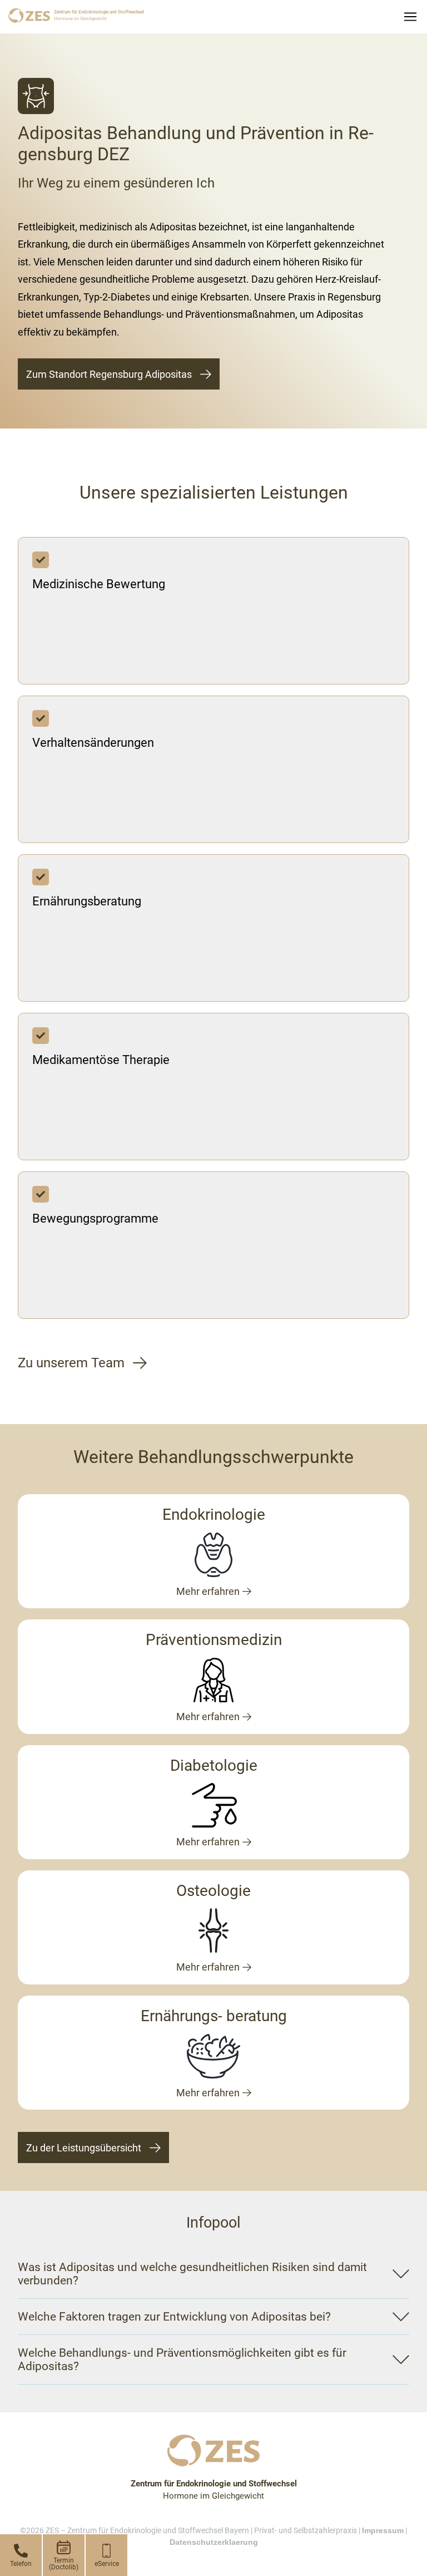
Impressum (383, 2530)
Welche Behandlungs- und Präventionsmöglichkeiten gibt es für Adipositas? (182, 2360)
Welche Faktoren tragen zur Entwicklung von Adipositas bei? (174, 2317)
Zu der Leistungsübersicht (84, 2148)
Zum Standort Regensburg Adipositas (109, 374)
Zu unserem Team (71, 1363)
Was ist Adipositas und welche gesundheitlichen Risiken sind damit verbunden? (192, 2274)
